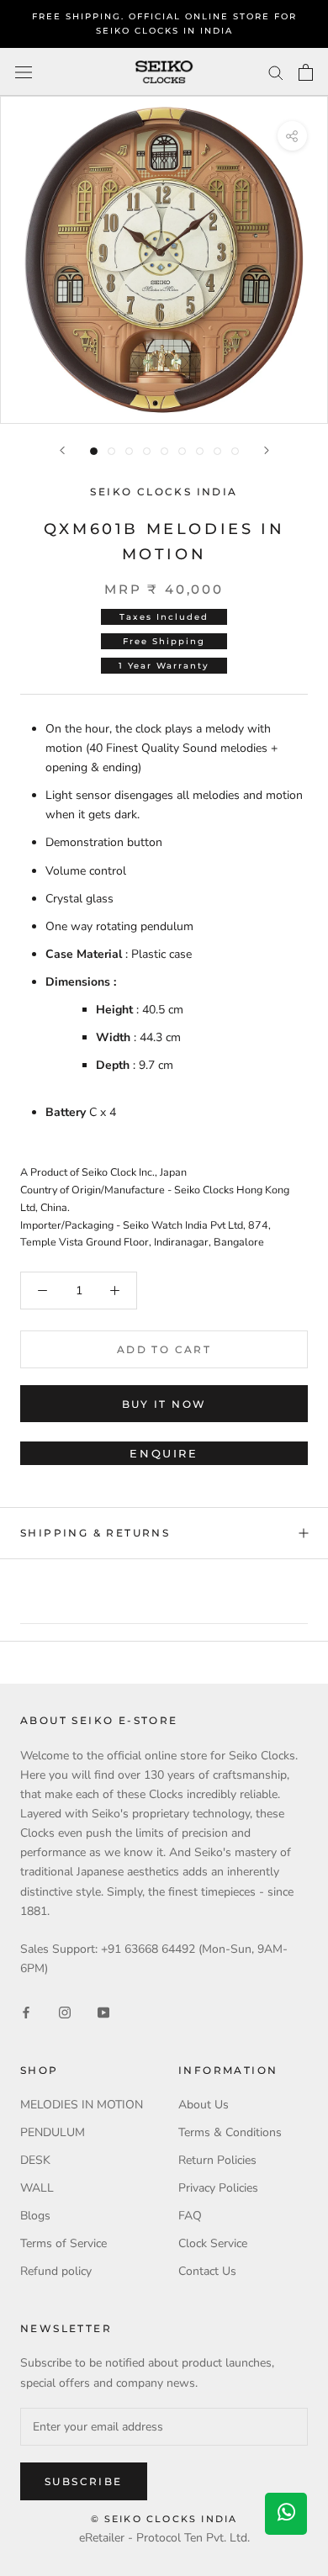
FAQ (190, 2216)
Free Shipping (164, 641)
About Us (204, 2105)
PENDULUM (53, 2132)
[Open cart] (306, 72)
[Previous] (62, 450)
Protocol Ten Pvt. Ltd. (193, 2538)
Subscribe (84, 2481)
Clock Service (213, 2243)
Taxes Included (164, 617)
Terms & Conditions (230, 2132)
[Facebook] (26, 2012)
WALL (37, 2188)
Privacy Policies (218, 2188)
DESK (35, 2160)
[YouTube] (103, 2012)
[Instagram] (65, 2012)
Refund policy (56, 2271)
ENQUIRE (164, 1453)
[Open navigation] (24, 72)
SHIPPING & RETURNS (95, 1533)
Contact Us (207, 2271)
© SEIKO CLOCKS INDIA (164, 2519)
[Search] (276, 72)
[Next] (267, 450)
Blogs (35, 2216)
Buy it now (164, 1404)
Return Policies (217, 2160)
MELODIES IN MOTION (82, 2105)
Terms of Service (63, 2243)
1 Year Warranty (164, 666)
